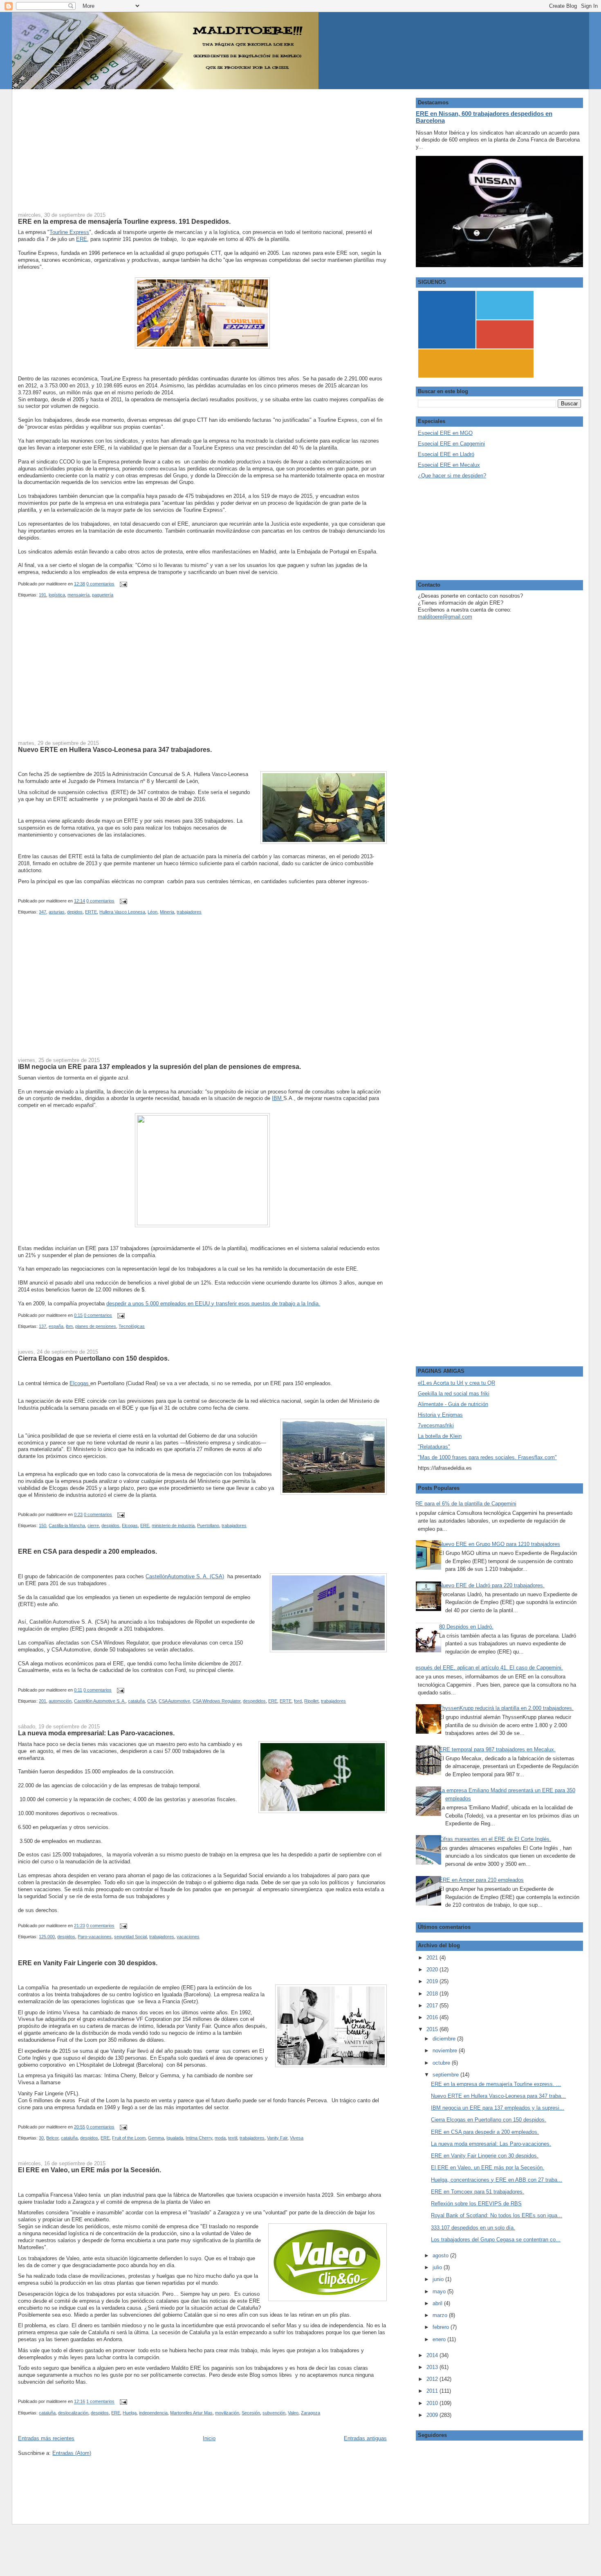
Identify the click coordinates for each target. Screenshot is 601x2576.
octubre (442, 2063)
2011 (433, 2391)
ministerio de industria (173, 1525)
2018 (433, 1994)
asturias (57, 912)
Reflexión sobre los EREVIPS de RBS (476, 2204)
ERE (82, 239)
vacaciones (188, 1937)
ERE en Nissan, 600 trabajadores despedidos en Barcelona (484, 117)
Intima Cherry (199, 2138)
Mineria (167, 912)
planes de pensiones (96, 1326)
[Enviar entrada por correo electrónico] (122, 584)
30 (41, 2138)
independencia (153, 2413)
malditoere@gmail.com (445, 617)
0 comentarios (100, 584)
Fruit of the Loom (129, 2138)
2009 (433, 2415)
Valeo (293, 2413)
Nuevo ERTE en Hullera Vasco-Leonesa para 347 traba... (498, 2096)
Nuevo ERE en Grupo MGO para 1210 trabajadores (500, 1544)
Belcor (52, 2138)
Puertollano (208, 1525)
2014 (433, 2355)
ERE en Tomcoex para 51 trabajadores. (478, 2192)
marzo (441, 2315)
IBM (278, 1098)
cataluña (136, 1701)
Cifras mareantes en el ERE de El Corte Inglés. (495, 1839)
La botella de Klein (440, 1436)
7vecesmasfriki (436, 1425)
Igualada (175, 2138)
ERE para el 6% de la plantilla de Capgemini (464, 1504)
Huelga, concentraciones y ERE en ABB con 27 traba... (497, 2180)
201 (43, 1701)
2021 (433, 1958)
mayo (440, 2291)
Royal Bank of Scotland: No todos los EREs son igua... (497, 2215)
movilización (227, 2413)
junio (439, 2279)
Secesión (251, 2413)
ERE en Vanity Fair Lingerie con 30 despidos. (88, 1963)
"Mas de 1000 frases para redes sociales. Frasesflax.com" (487, 1457)
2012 (433, 2379)
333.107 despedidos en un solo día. (473, 2228)
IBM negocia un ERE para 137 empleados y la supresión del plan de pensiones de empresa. (159, 1066)
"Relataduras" (434, 1447)
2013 (433, 2367)
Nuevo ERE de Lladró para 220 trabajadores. (492, 1585)
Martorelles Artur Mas (191, 2413)
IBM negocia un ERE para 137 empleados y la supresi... (498, 2108)
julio (438, 2267)
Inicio (209, 2438)
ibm (69, 1326)
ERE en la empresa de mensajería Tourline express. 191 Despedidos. (124, 221)
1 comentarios (100, 2402)
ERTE (91, 912)
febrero (442, 2327)
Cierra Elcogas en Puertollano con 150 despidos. (94, 1358)
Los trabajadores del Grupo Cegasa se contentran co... (496, 2240)
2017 (433, 2006)
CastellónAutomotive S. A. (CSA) (185, 1576)
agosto (441, 2255)
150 (43, 1525)
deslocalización (73, 2413)
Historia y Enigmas (440, 1415)
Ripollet (311, 1701)
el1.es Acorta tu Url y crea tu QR (456, 1383)
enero (440, 2339)
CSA (152, 1701)
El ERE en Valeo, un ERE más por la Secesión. (90, 2170)
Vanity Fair (277, 2138)
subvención (274, 2413)
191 (43, 595)
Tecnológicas (132, 1326)
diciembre (445, 2039)
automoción (60, 1701)
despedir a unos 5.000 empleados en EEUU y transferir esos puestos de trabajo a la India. (213, 1304)
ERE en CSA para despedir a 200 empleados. (87, 1551)
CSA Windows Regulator (216, 1701)
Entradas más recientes (46, 2438)
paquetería (103, 595)
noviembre (446, 2051)
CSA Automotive (174, 1701)
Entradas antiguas (365, 2438)
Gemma (156, 2138)
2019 (433, 1981)
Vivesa (297, 2138)
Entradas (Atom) (72, 2453)
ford (298, 1701)
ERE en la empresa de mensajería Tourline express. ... (496, 2084)
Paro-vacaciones (95, 1937)
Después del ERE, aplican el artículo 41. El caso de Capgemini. (487, 1668)
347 (43, 912)
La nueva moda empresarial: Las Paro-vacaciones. (96, 1733)
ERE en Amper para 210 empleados (481, 1880)
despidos (110, 1525)
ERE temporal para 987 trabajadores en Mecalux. (497, 1749)
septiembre (446, 2075)
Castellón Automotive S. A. (100, 1701)
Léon (152, 912)
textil (233, 2138)
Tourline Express (69, 232)
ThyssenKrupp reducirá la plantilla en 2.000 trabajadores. (506, 1708)
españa (56, 1326)
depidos (75, 912)
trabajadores (189, 912)
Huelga (130, 2413)
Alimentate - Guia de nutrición (453, 1404)
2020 (433, 1970)
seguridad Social (130, 1937)
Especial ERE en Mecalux (449, 465)
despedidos (254, 1701)
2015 (433, 2029)
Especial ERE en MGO (445, 433)
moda (220, 2138)
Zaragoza (311, 2413)
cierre (93, 1525)
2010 (433, 2403)
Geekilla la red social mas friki (454, 1394)
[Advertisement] (202, 146)
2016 (433, 2017)
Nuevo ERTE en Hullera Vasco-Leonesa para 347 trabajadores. (115, 749)
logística (57, 595)
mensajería (78, 595)
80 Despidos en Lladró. (466, 1627)
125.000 (47, 1937)
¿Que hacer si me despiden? (452, 476)
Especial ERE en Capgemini (451, 444)
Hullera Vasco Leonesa (122, 912)
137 (43, 1326)
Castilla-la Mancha (67, 1525)
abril (438, 2303)
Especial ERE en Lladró (446, 454)
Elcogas (80, 1383)
